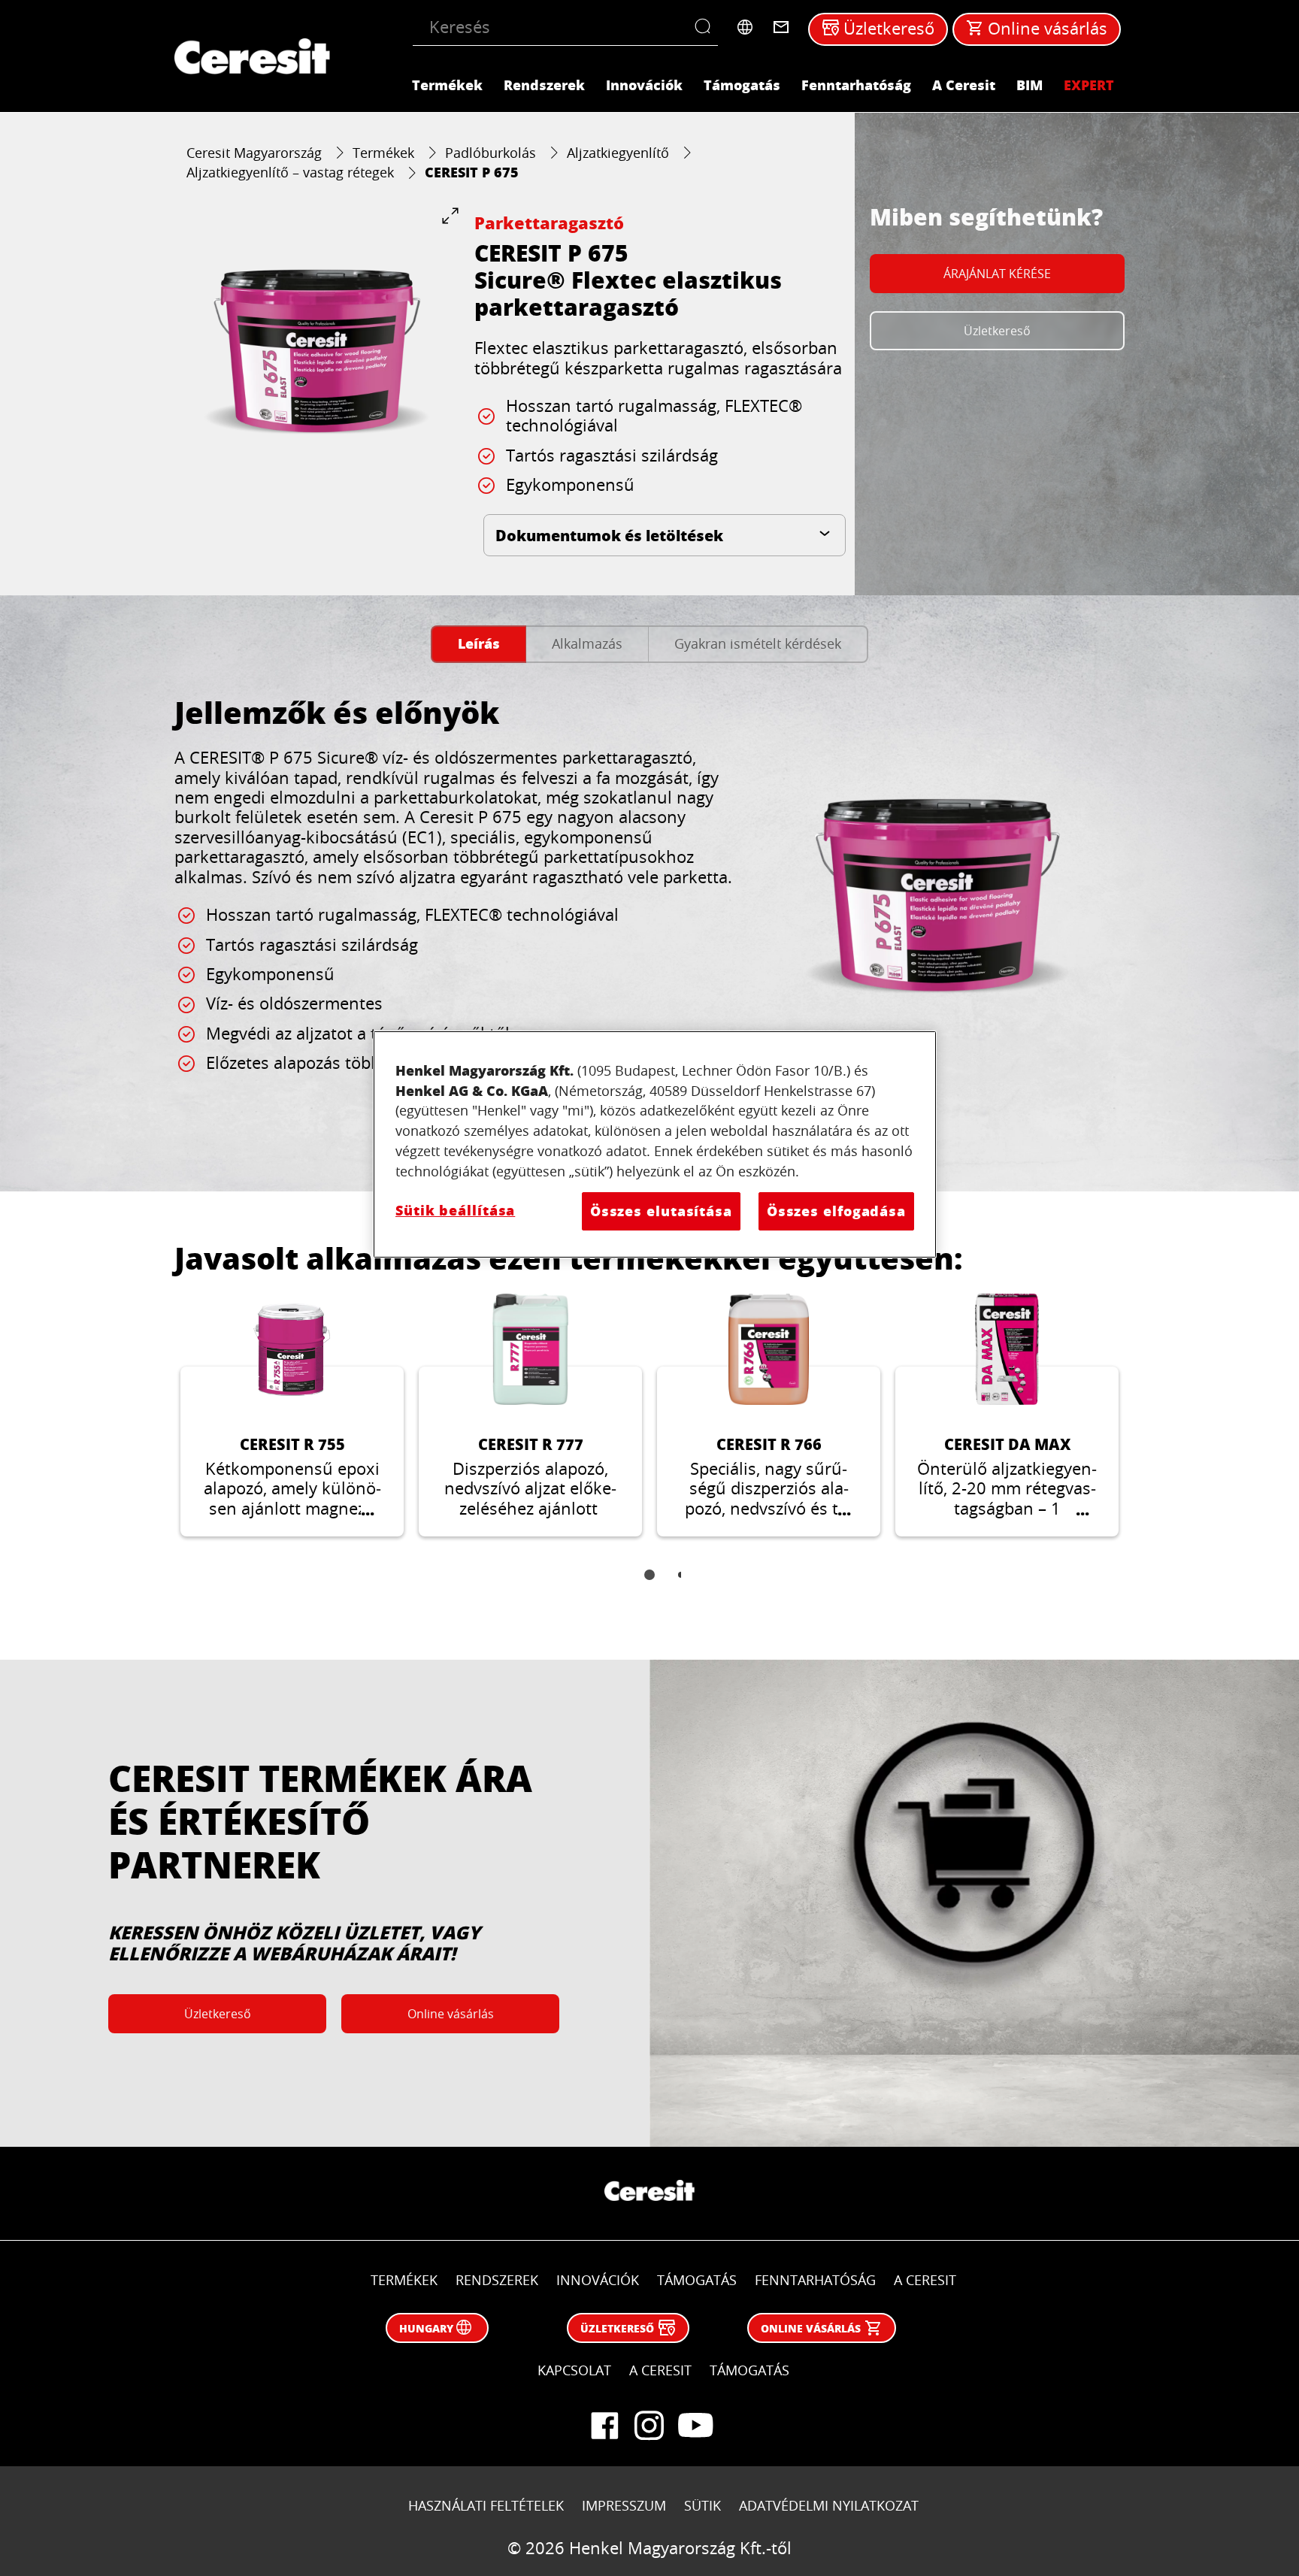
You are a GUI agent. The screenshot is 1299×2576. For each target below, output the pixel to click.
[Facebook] (604, 2426)
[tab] (478, 645)
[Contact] (781, 27)
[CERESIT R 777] (530, 1415)
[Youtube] (695, 2426)
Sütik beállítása (455, 1210)
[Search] (706, 27)
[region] (655, 1144)
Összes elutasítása (661, 1211)
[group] (317, 349)
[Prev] (156, 1427)
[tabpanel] (649, 918)
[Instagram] (649, 2426)
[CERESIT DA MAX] (1007, 1415)
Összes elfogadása (836, 1211)
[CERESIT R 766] (769, 1415)
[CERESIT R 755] (292, 1415)
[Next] (1143, 1427)
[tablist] (649, 1585)
